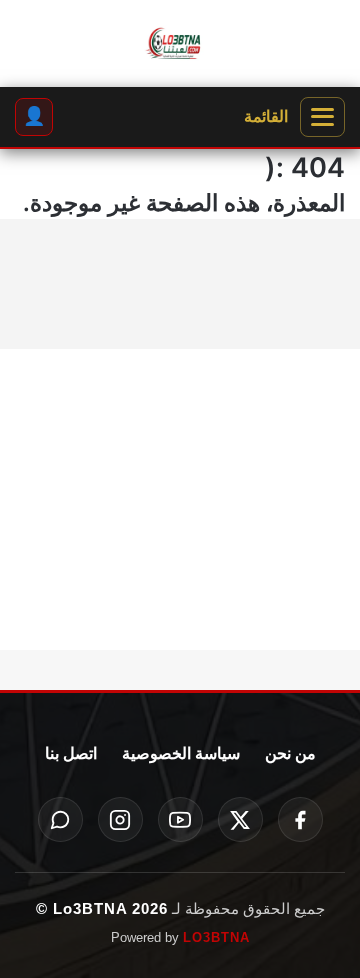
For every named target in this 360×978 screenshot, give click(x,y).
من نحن (290, 753)
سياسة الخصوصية (181, 753)
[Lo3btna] (180, 44)
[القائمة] (322, 117)
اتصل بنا (71, 753)
